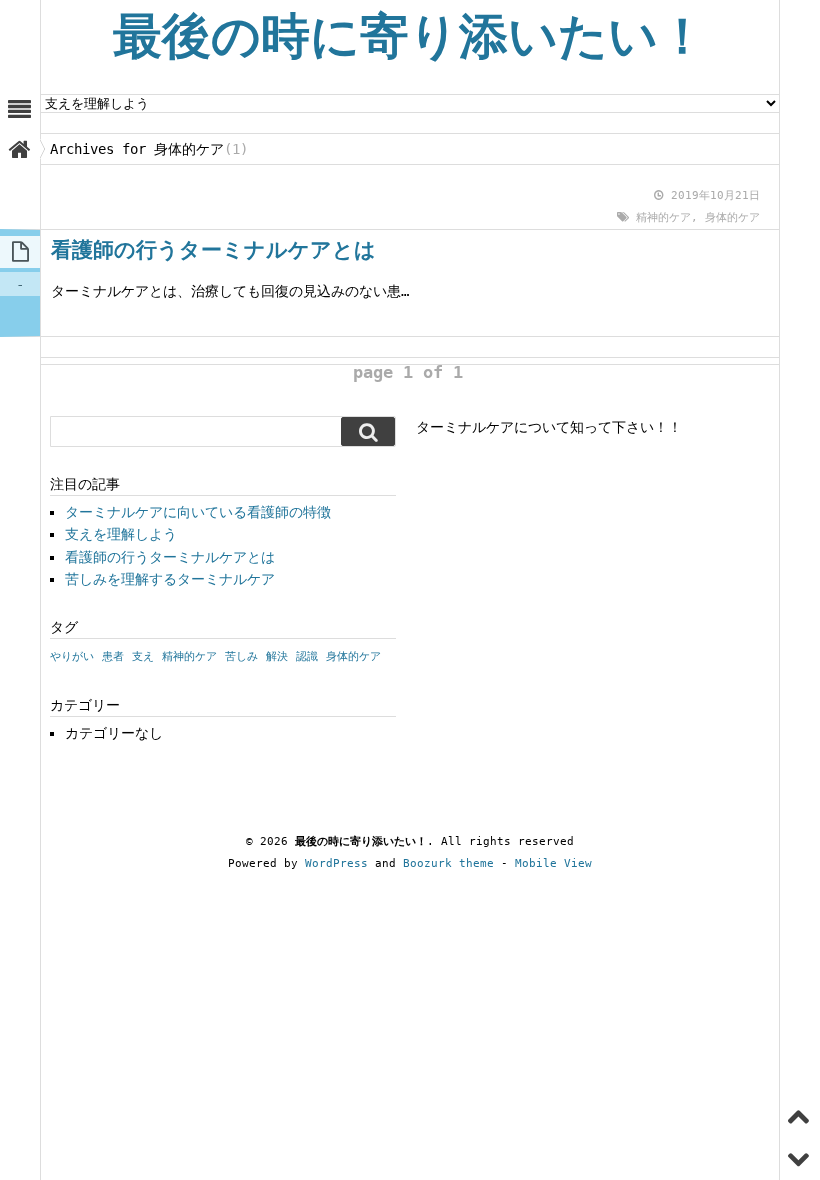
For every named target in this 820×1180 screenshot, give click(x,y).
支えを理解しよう (121, 534)
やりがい (72, 656)
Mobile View (553, 863)
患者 (113, 656)
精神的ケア (663, 217)
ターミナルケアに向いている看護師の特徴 (198, 512)
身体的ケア (732, 217)
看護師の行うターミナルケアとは (213, 250)
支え (143, 656)
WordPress (336, 863)
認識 (307, 656)
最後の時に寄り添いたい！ (410, 36)
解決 (277, 656)
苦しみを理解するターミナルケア (170, 579)
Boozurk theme (448, 863)
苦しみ (241, 656)
